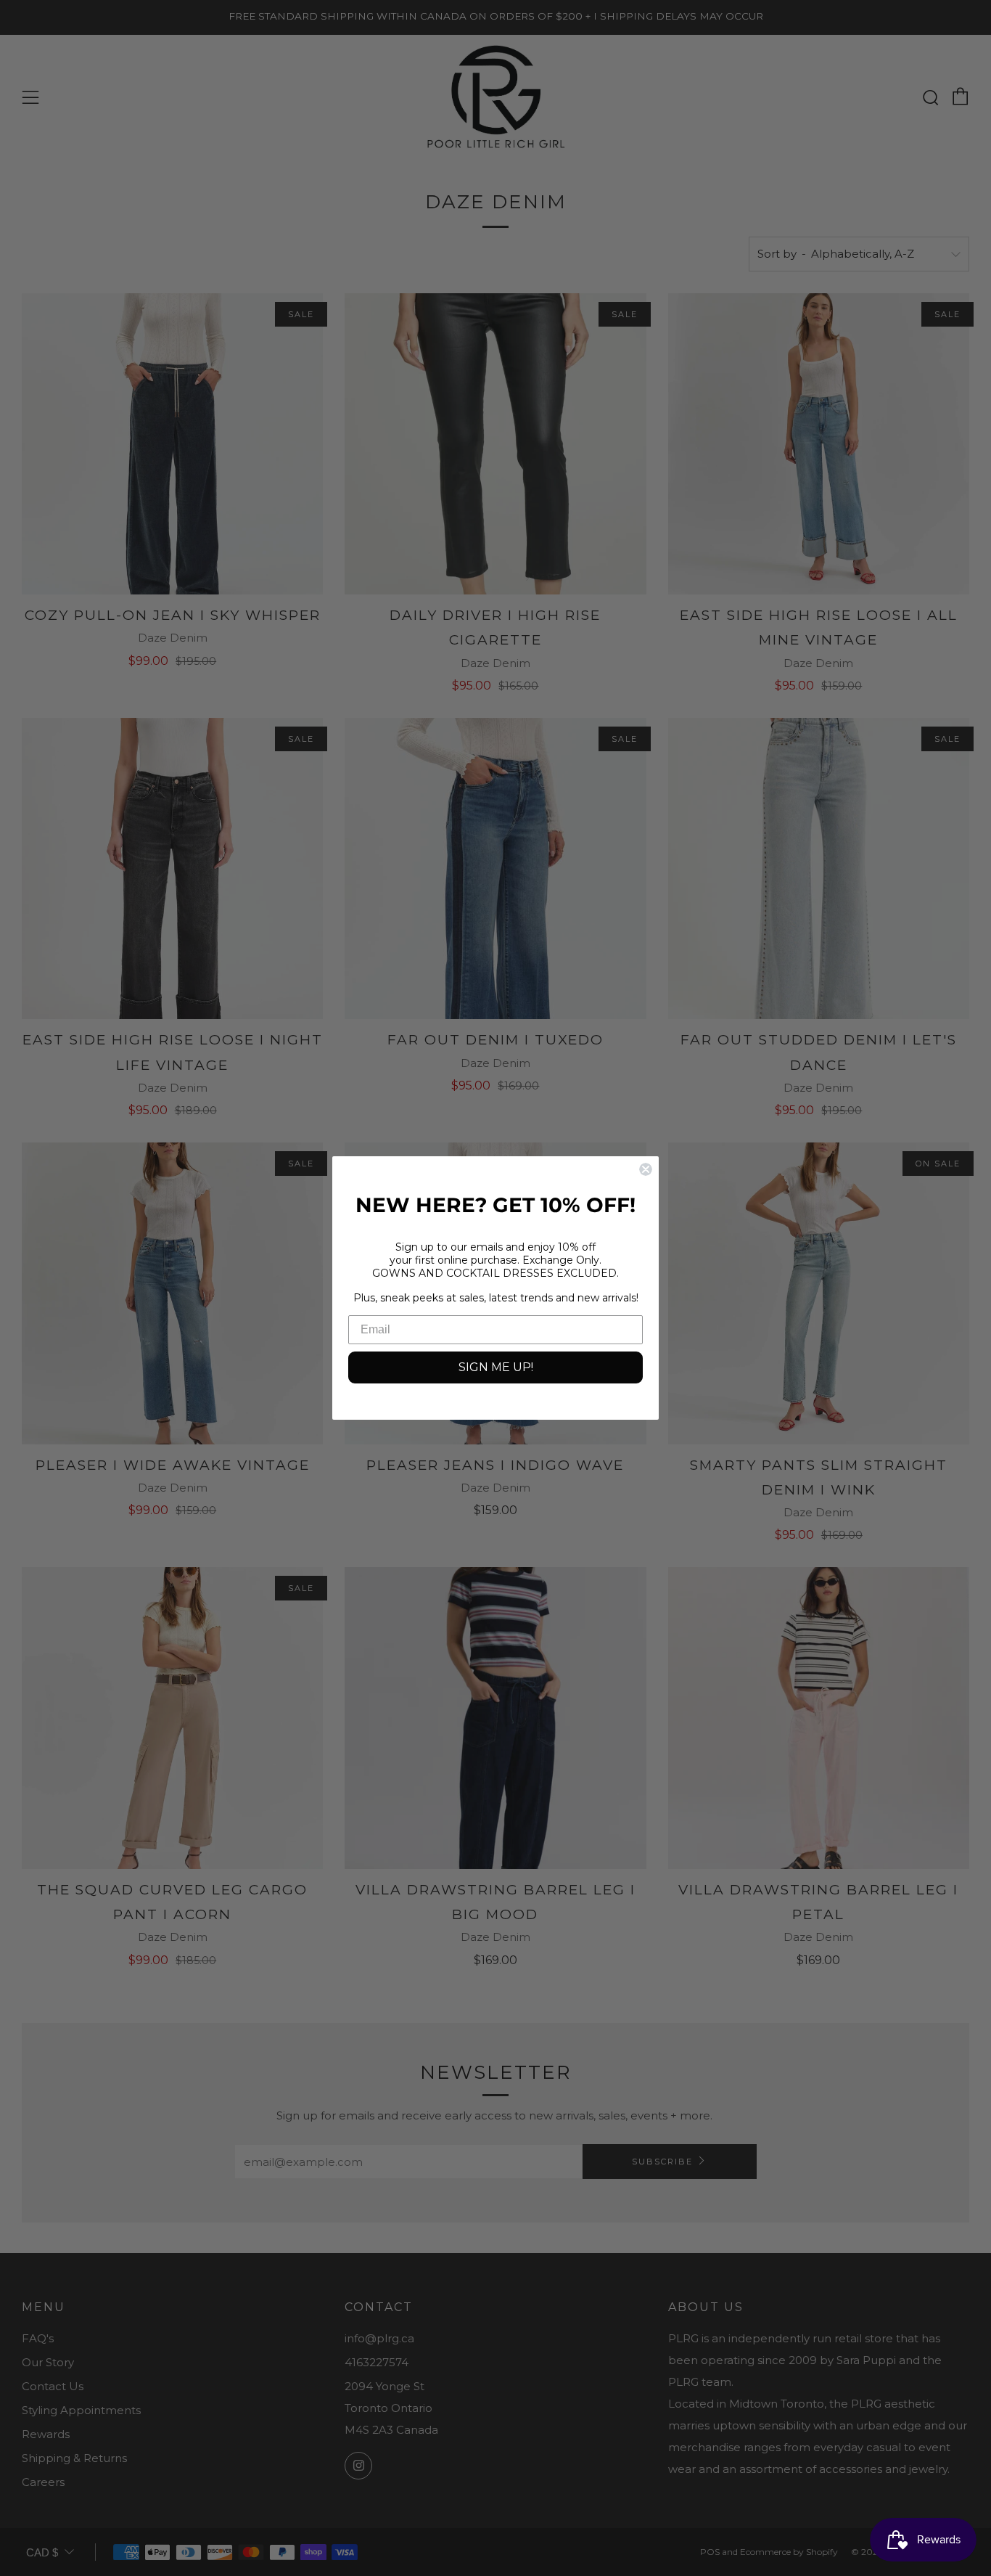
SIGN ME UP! (496, 1367)
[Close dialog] (646, 1169)
